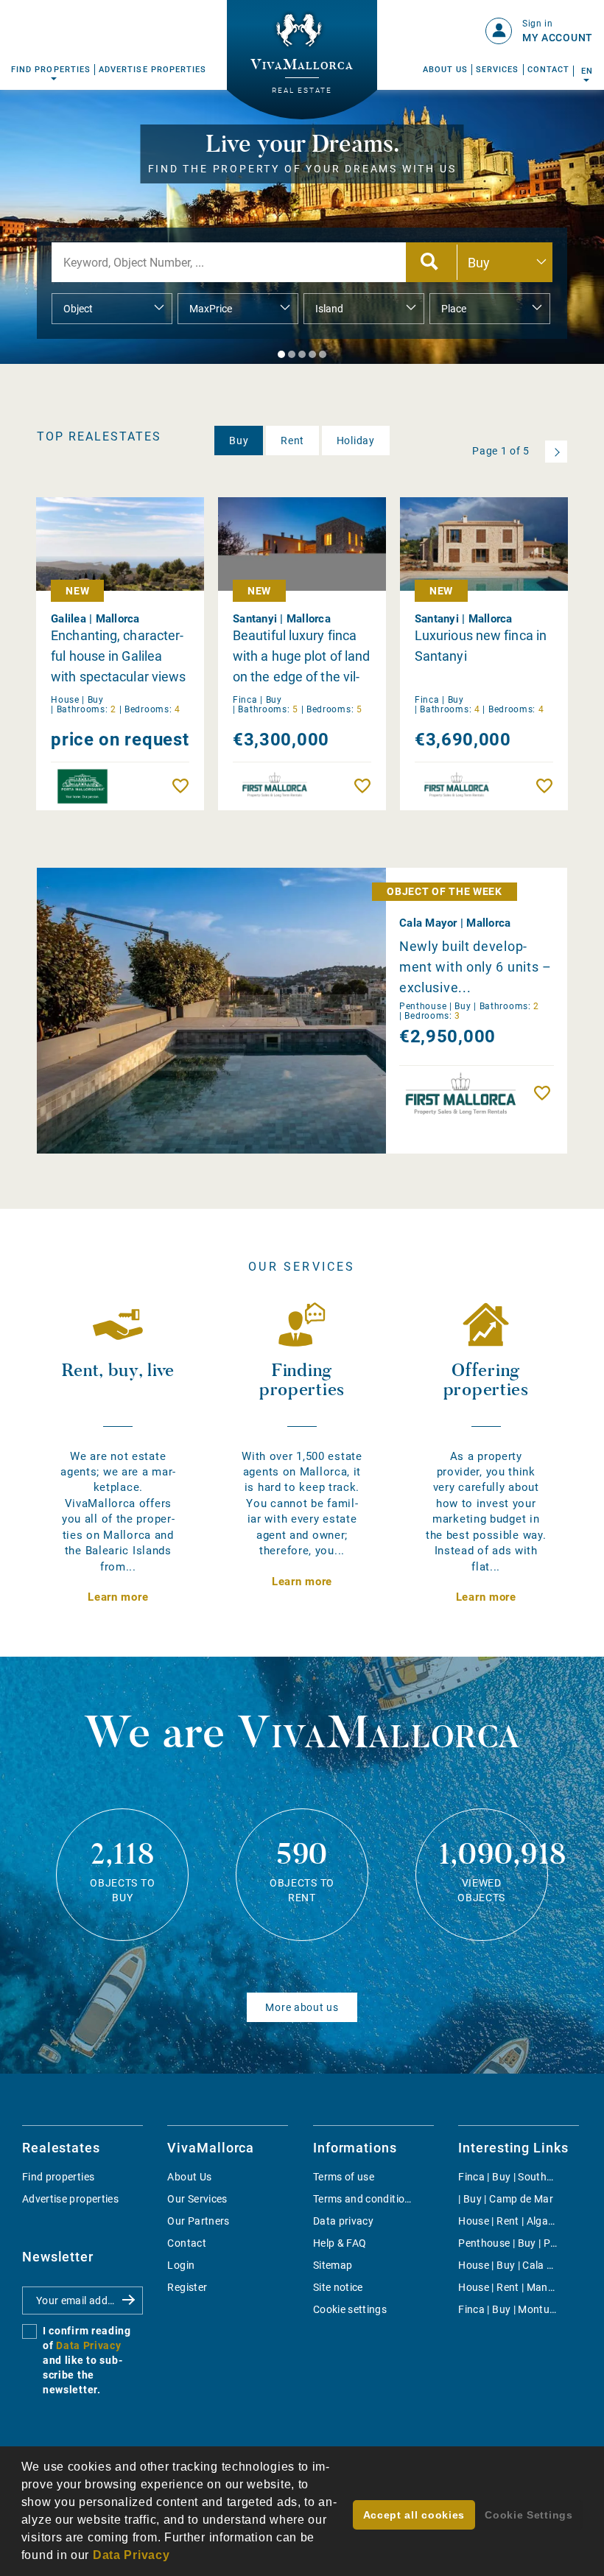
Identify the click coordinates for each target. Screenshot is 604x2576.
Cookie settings (350, 2309)
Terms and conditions (365, 2199)
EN (587, 71)
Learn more (118, 1597)
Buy (239, 441)
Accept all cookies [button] (414, 2515)
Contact (548, 70)
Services (498, 70)
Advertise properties (70, 2199)
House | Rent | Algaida (510, 2221)
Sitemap (333, 2265)
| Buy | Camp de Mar (506, 2199)
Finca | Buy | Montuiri (508, 2309)
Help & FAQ (340, 2243)
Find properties (58, 2177)
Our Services (197, 2199)
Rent (292, 441)
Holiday (356, 441)
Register (187, 2287)
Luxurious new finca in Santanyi (481, 646)
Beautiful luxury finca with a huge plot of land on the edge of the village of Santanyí (301, 657)
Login (181, 2265)
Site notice (338, 2287)
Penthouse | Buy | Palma (516, 2243)
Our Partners (198, 2221)
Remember (184, 786)
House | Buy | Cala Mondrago (527, 2265)
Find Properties (51, 70)
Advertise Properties (152, 70)
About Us (446, 70)
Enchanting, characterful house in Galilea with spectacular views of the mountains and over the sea (118, 657)
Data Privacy (88, 2345)
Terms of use (344, 2177)
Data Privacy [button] (131, 2555)
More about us (302, 2007)
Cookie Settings (529, 2515)
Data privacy (343, 2221)
